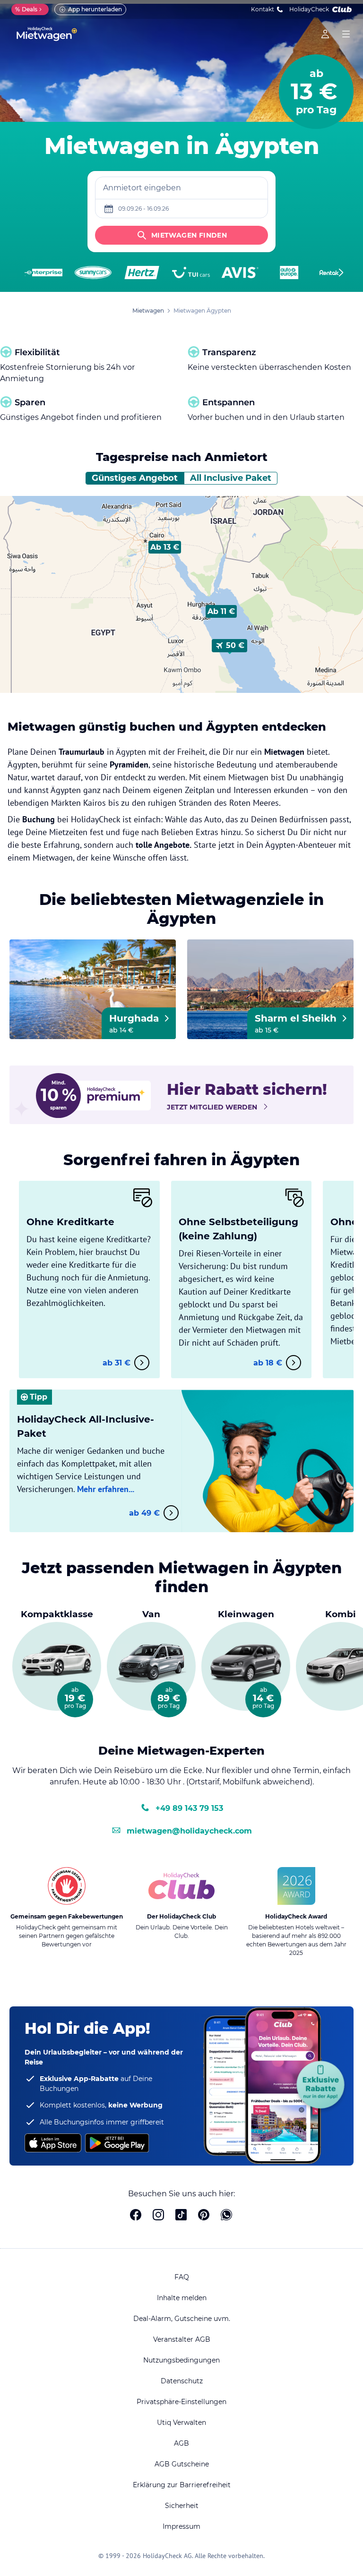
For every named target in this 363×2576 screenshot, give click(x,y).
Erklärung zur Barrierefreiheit (182, 2485)
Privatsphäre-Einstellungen (181, 2402)
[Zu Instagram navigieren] (158, 2216)
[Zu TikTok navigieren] (181, 2216)
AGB (181, 2443)
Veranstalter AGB (182, 2339)
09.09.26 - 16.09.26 (143, 209)
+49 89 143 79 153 (189, 1808)
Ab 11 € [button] (221, 611)
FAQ (182, 2277)
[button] (165, 547)
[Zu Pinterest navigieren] (204, 2216)
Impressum (181, 2526)
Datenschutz (182, 2381)
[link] (325, 34)
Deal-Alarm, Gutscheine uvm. (182, 2319)
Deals (26, 9)
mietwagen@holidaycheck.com (189, 1831)
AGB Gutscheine (182, 2464)
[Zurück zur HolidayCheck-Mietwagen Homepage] (47, 34)
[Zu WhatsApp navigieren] (226, 2216)
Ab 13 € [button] (165, 547)
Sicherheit (182, 2506)
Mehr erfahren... (106, 1489)
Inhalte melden (182, 2298)
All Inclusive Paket (231, 478)
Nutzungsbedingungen (181, 2360)
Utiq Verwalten (181, 2422)
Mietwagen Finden (189, 235)
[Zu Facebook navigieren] (136, 2216)
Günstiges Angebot (135, 478)
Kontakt (263, 9)
